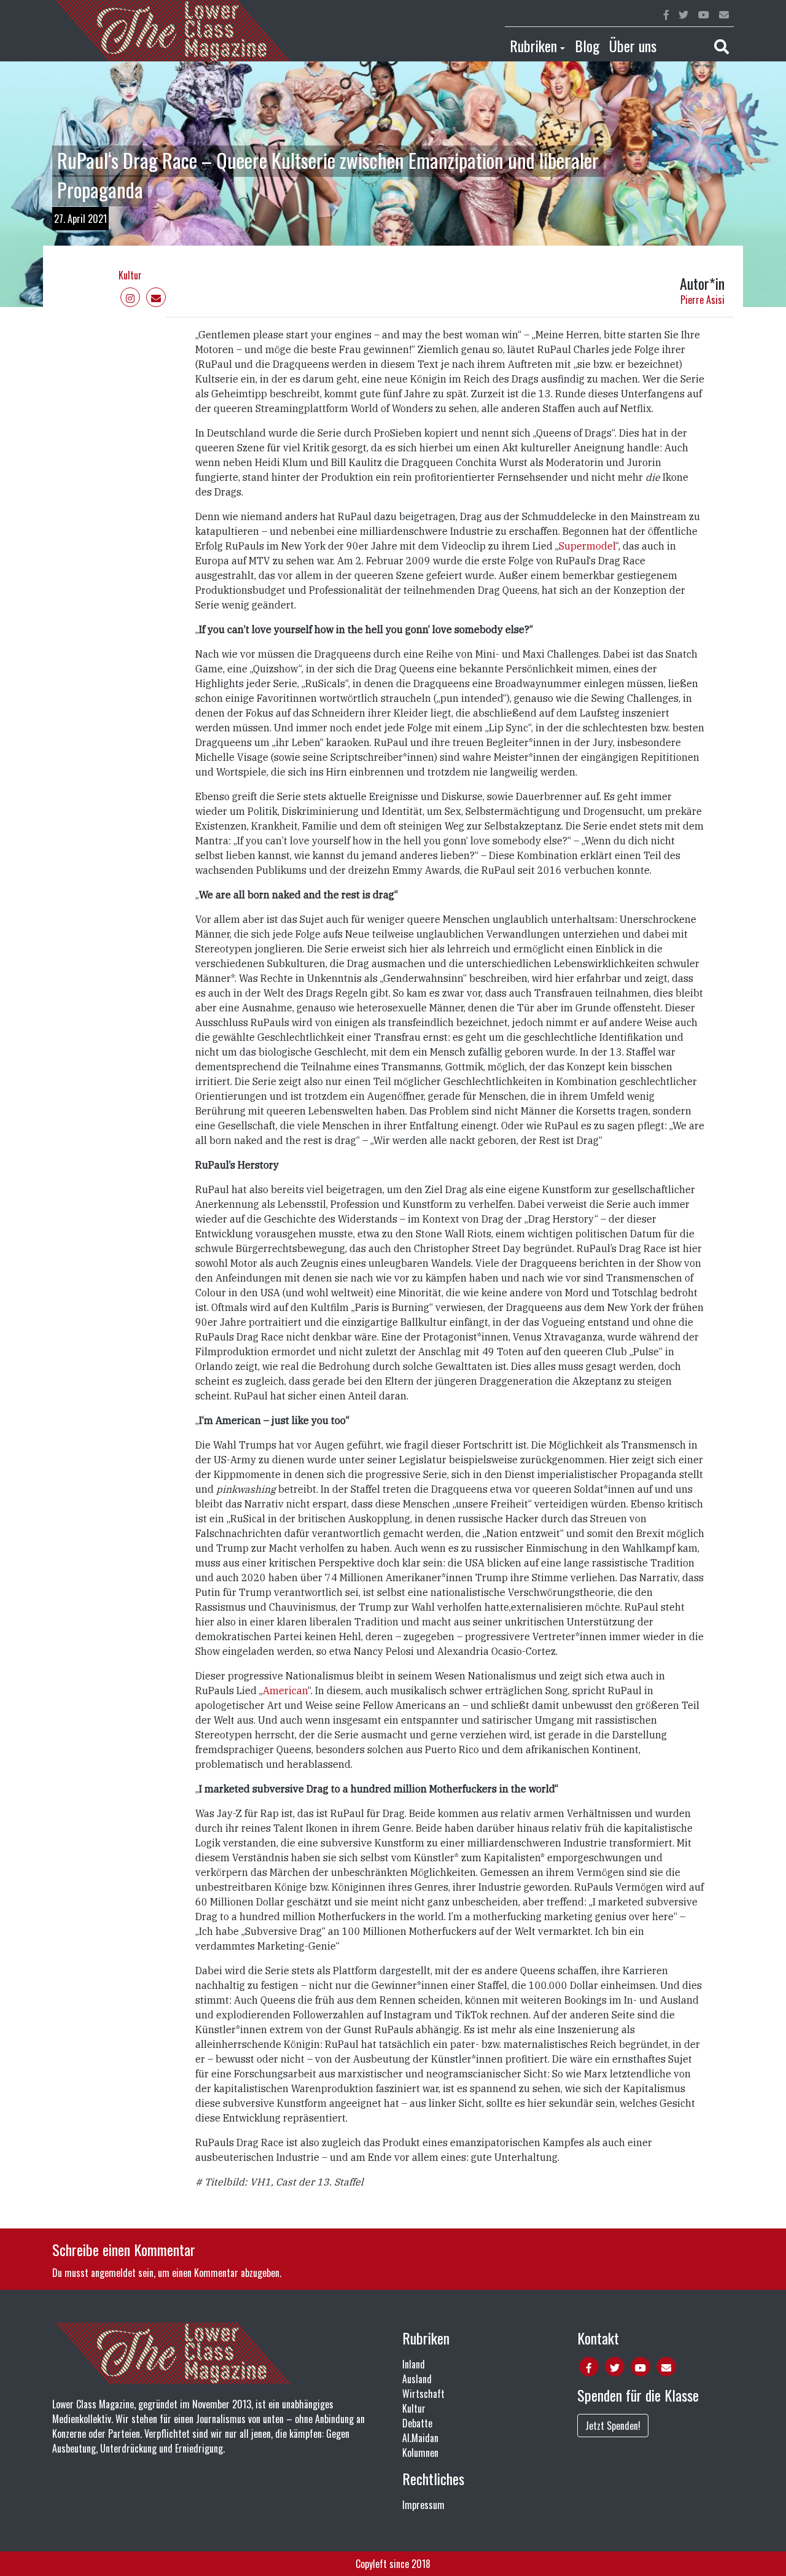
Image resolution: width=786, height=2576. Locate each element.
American (285, 1691)
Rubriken (533, 45)
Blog (587, 45)
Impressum (423, 2505)
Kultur (130, 275)
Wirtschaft (423, 2394)
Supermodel (587, 546)
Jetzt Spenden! (613, 2426)
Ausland (417, 2379)
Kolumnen (420, 2453)
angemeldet (113, 2273)
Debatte (417, 2423)
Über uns (633, 45)
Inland (414, 2364)
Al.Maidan (420, 2438)
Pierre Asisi (702, 300)
